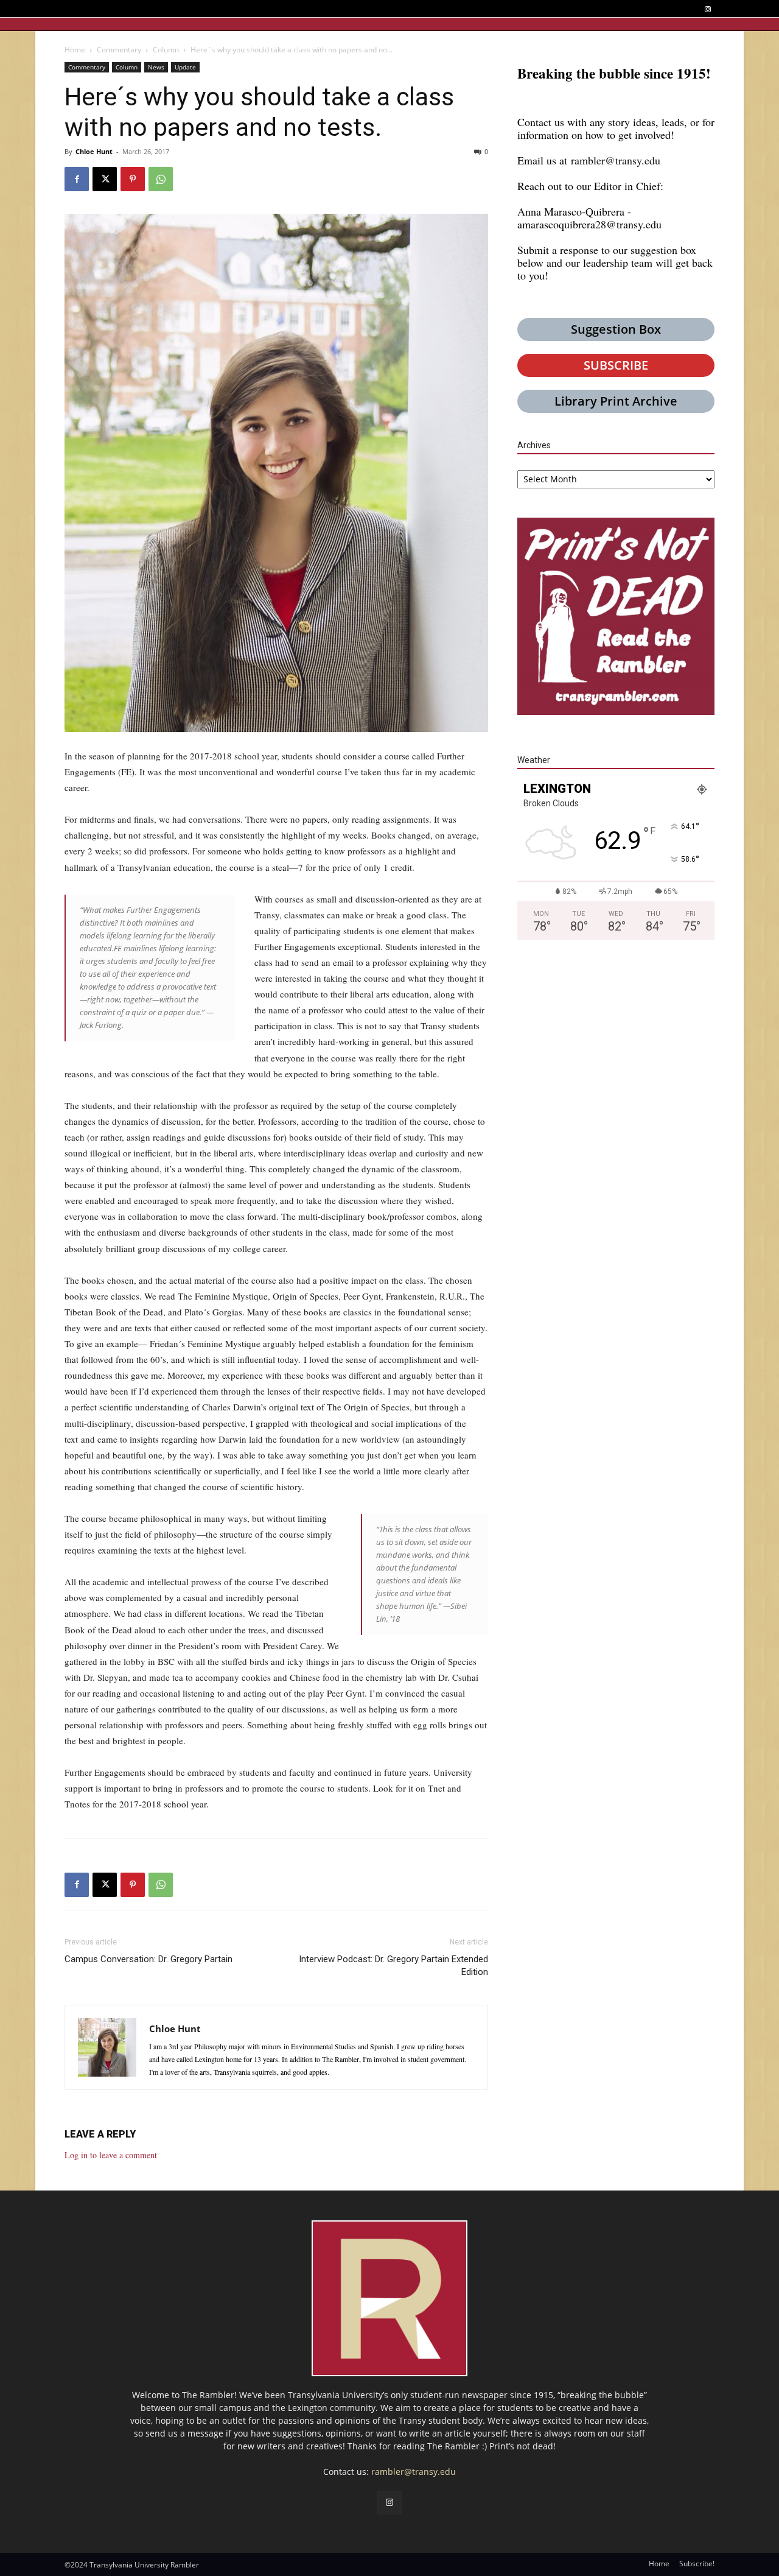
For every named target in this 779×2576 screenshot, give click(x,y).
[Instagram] (707, 9)
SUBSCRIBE (616, 365)
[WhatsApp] (161, 179)
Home (75, 50)
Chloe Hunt (94, 151)
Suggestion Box (616, 329)
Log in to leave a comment (111, 2155)
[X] (105, 179)
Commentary (119, 50)
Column (166, 50)
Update (185, 67)
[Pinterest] (133, 179)
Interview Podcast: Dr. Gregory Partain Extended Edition (393, 1965)
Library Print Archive (616, 401)
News (156, 67)
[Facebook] (77, 179)
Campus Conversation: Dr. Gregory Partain (148, 1959)
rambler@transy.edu (616, 160)
